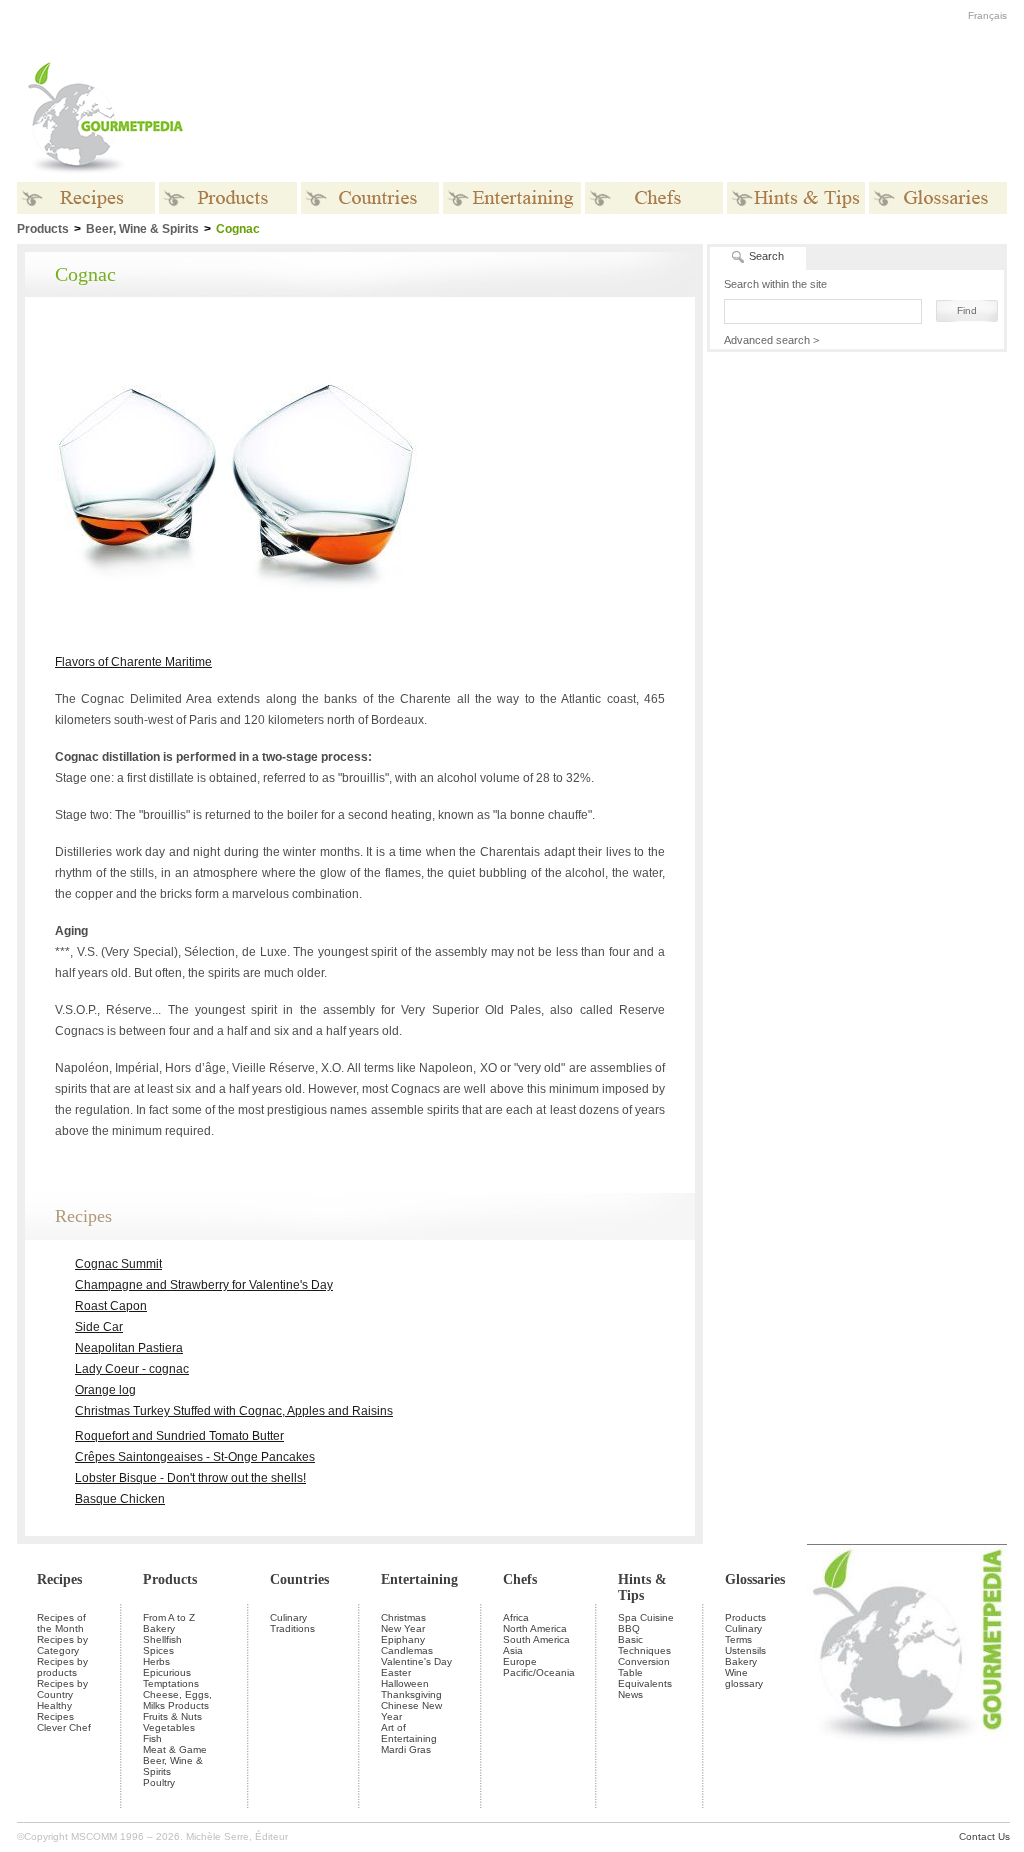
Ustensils (745, 1650)
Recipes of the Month (61, 1623)
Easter (396, 1672)
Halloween (405, 1683)
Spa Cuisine (646, 1617)
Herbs (156, 1661)
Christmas (403, 1617)
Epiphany (403, 1639)
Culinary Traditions (292, 1623)
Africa (516, 1617)
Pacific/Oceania (539, 1672)
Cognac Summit (118, 1264)
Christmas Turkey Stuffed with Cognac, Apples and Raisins (234, 1411)
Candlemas (407, 1650)
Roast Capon (111, 1306)
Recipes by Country (62, 1689)
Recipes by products (62, 1667)
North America (535, 1628)
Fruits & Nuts (172, 1716)
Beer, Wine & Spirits (142, 229)
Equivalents (645, 1683)
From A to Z (169, 1617)
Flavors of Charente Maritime (133, 662)
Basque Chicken (120, 1499)
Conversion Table (644, 1667)
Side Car (99, 1327)
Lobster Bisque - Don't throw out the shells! (190, 1478)
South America (536, 1639)
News (630, 1694)
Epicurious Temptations (171, 1678)
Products (170, 1579)
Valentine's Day (416, 1661)
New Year (403, 1628)
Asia (513, 1650)
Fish (152, 1738)
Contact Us (984, 1836)
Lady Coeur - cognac (132, 1369)
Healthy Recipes (55, 1711)
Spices (158, 1650)
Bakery (159, 1628)
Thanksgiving (411, 1694)
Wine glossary (744, 1678)
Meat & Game (175, 1749)
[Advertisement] (637, 118)
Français (987, 15)
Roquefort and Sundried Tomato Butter (179, 1436)
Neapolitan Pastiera (129, 1348)
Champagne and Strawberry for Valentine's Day (204, 1285)
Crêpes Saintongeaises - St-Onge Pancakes (195, 1457)
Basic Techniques (644, 1645)
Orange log (105, 1390)
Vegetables (169, 1727)
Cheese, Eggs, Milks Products (177, 1700)
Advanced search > (771, 340)
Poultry (159, 1782)
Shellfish (162, 1639)
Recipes (59, 1579)
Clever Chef (64, 1727)
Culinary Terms (743, 1634)
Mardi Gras (406, 1749)
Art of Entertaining (409, 1733)
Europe (520, 1661)
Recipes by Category (62, 1645)
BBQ (629, 1628)
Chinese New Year (411, 1711)
